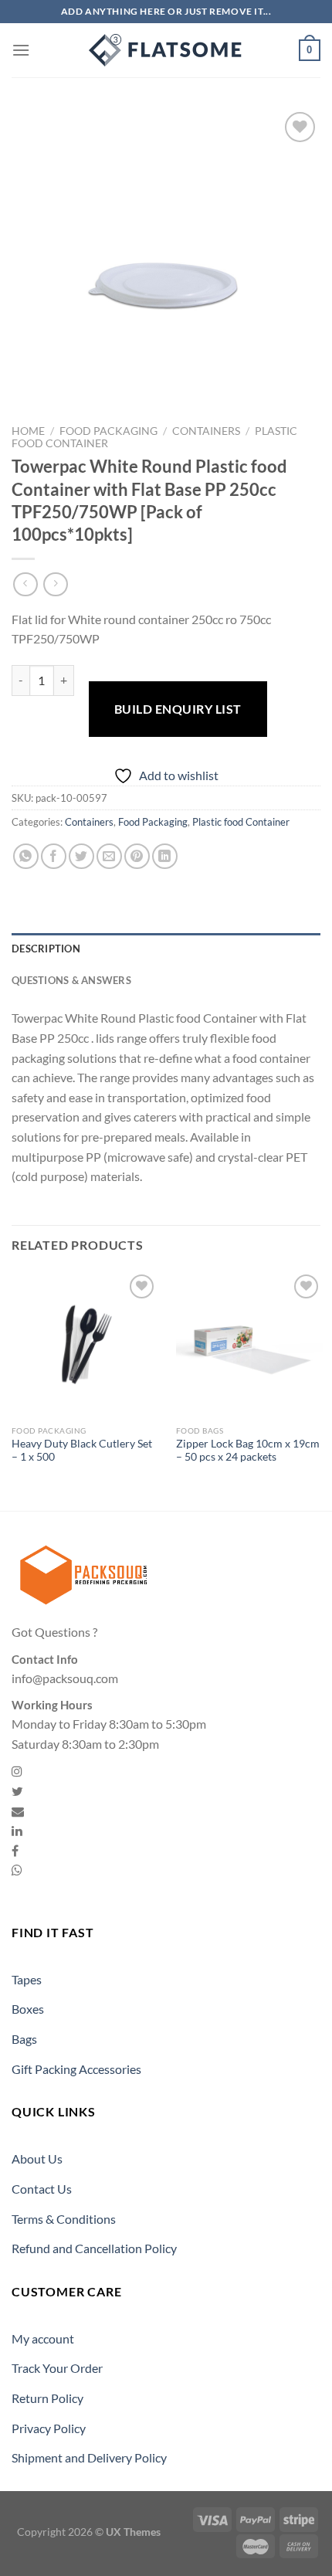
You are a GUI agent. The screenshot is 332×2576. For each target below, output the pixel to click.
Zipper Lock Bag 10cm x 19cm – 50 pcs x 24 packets (248, 1451)
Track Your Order (57, 2368)
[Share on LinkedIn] (165, 856)
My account (43, 2338)
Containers (206, 431)
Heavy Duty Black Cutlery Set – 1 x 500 (82, 1451)
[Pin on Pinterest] (137, 856)
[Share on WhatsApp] (26, 856)
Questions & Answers (71, 980)
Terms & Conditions (64, 2219)
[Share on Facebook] (54, 856)
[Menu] (21, 50)
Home (28, 431)
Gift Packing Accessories (76, 2069)
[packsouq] (166, 50)
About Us (37, 2159)
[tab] (166, 949)
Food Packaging (108, 431)
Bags (24, 2039)
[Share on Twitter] (81, 856)
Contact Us (42, 2189)
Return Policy (47, 2398)
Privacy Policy (49, 2428)
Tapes (27, 1979)
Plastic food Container (241, 822)
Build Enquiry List (178, 709)
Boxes (28, 2009)
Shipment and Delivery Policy (89, 2457)
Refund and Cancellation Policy (94, 2248)
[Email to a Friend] (109, 856)
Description (46, 949)
